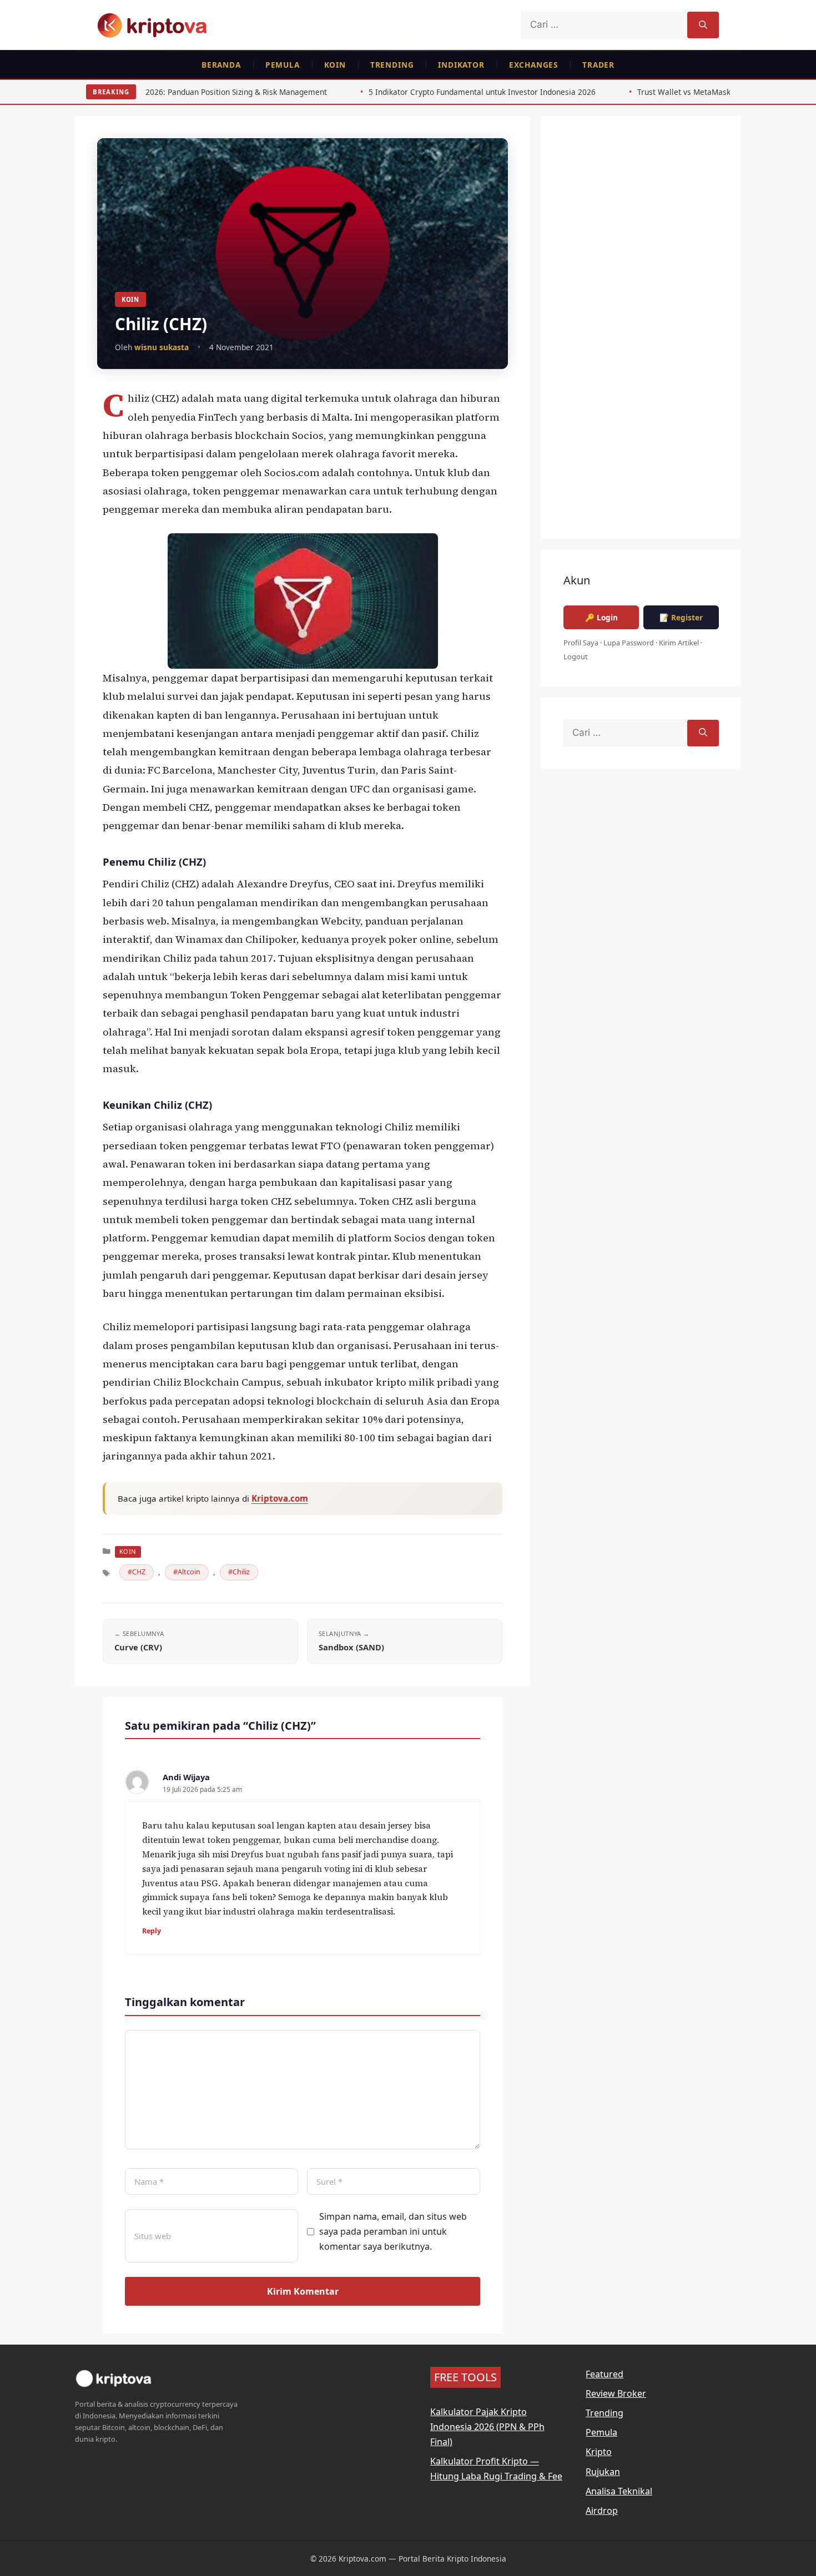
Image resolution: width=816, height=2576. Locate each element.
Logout (576, 656)
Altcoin (189, 1572)
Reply (152, 1931)
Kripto (599, 2452)
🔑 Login (601, 617)
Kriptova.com (280, 1498)
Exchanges (533, 65)
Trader (598, 65)
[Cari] (703, 25)
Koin (335, 65)
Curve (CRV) (138, 1647)
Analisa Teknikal (619, 2491)
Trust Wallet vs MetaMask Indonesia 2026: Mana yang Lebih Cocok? (645, 92)
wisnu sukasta (162, 347)
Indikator (461, 65)
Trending (392, 65)
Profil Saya (581, 643)
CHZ (139, 1572)
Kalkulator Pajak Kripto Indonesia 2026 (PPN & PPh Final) (487, 2427)
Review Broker (616, 2393)
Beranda (221, 65)
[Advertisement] (641, 335)
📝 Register (681, 617)
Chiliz (241, 1572)
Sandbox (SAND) (351, 1647)
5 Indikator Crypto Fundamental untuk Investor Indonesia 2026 (368, 92)
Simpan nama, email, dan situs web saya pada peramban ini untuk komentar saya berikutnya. (393, 2231)
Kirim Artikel (679, 643)
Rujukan (603, 2472)
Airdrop (602, 2511)
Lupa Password (629, 643)
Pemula (283, 65)
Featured (605, 2374)
